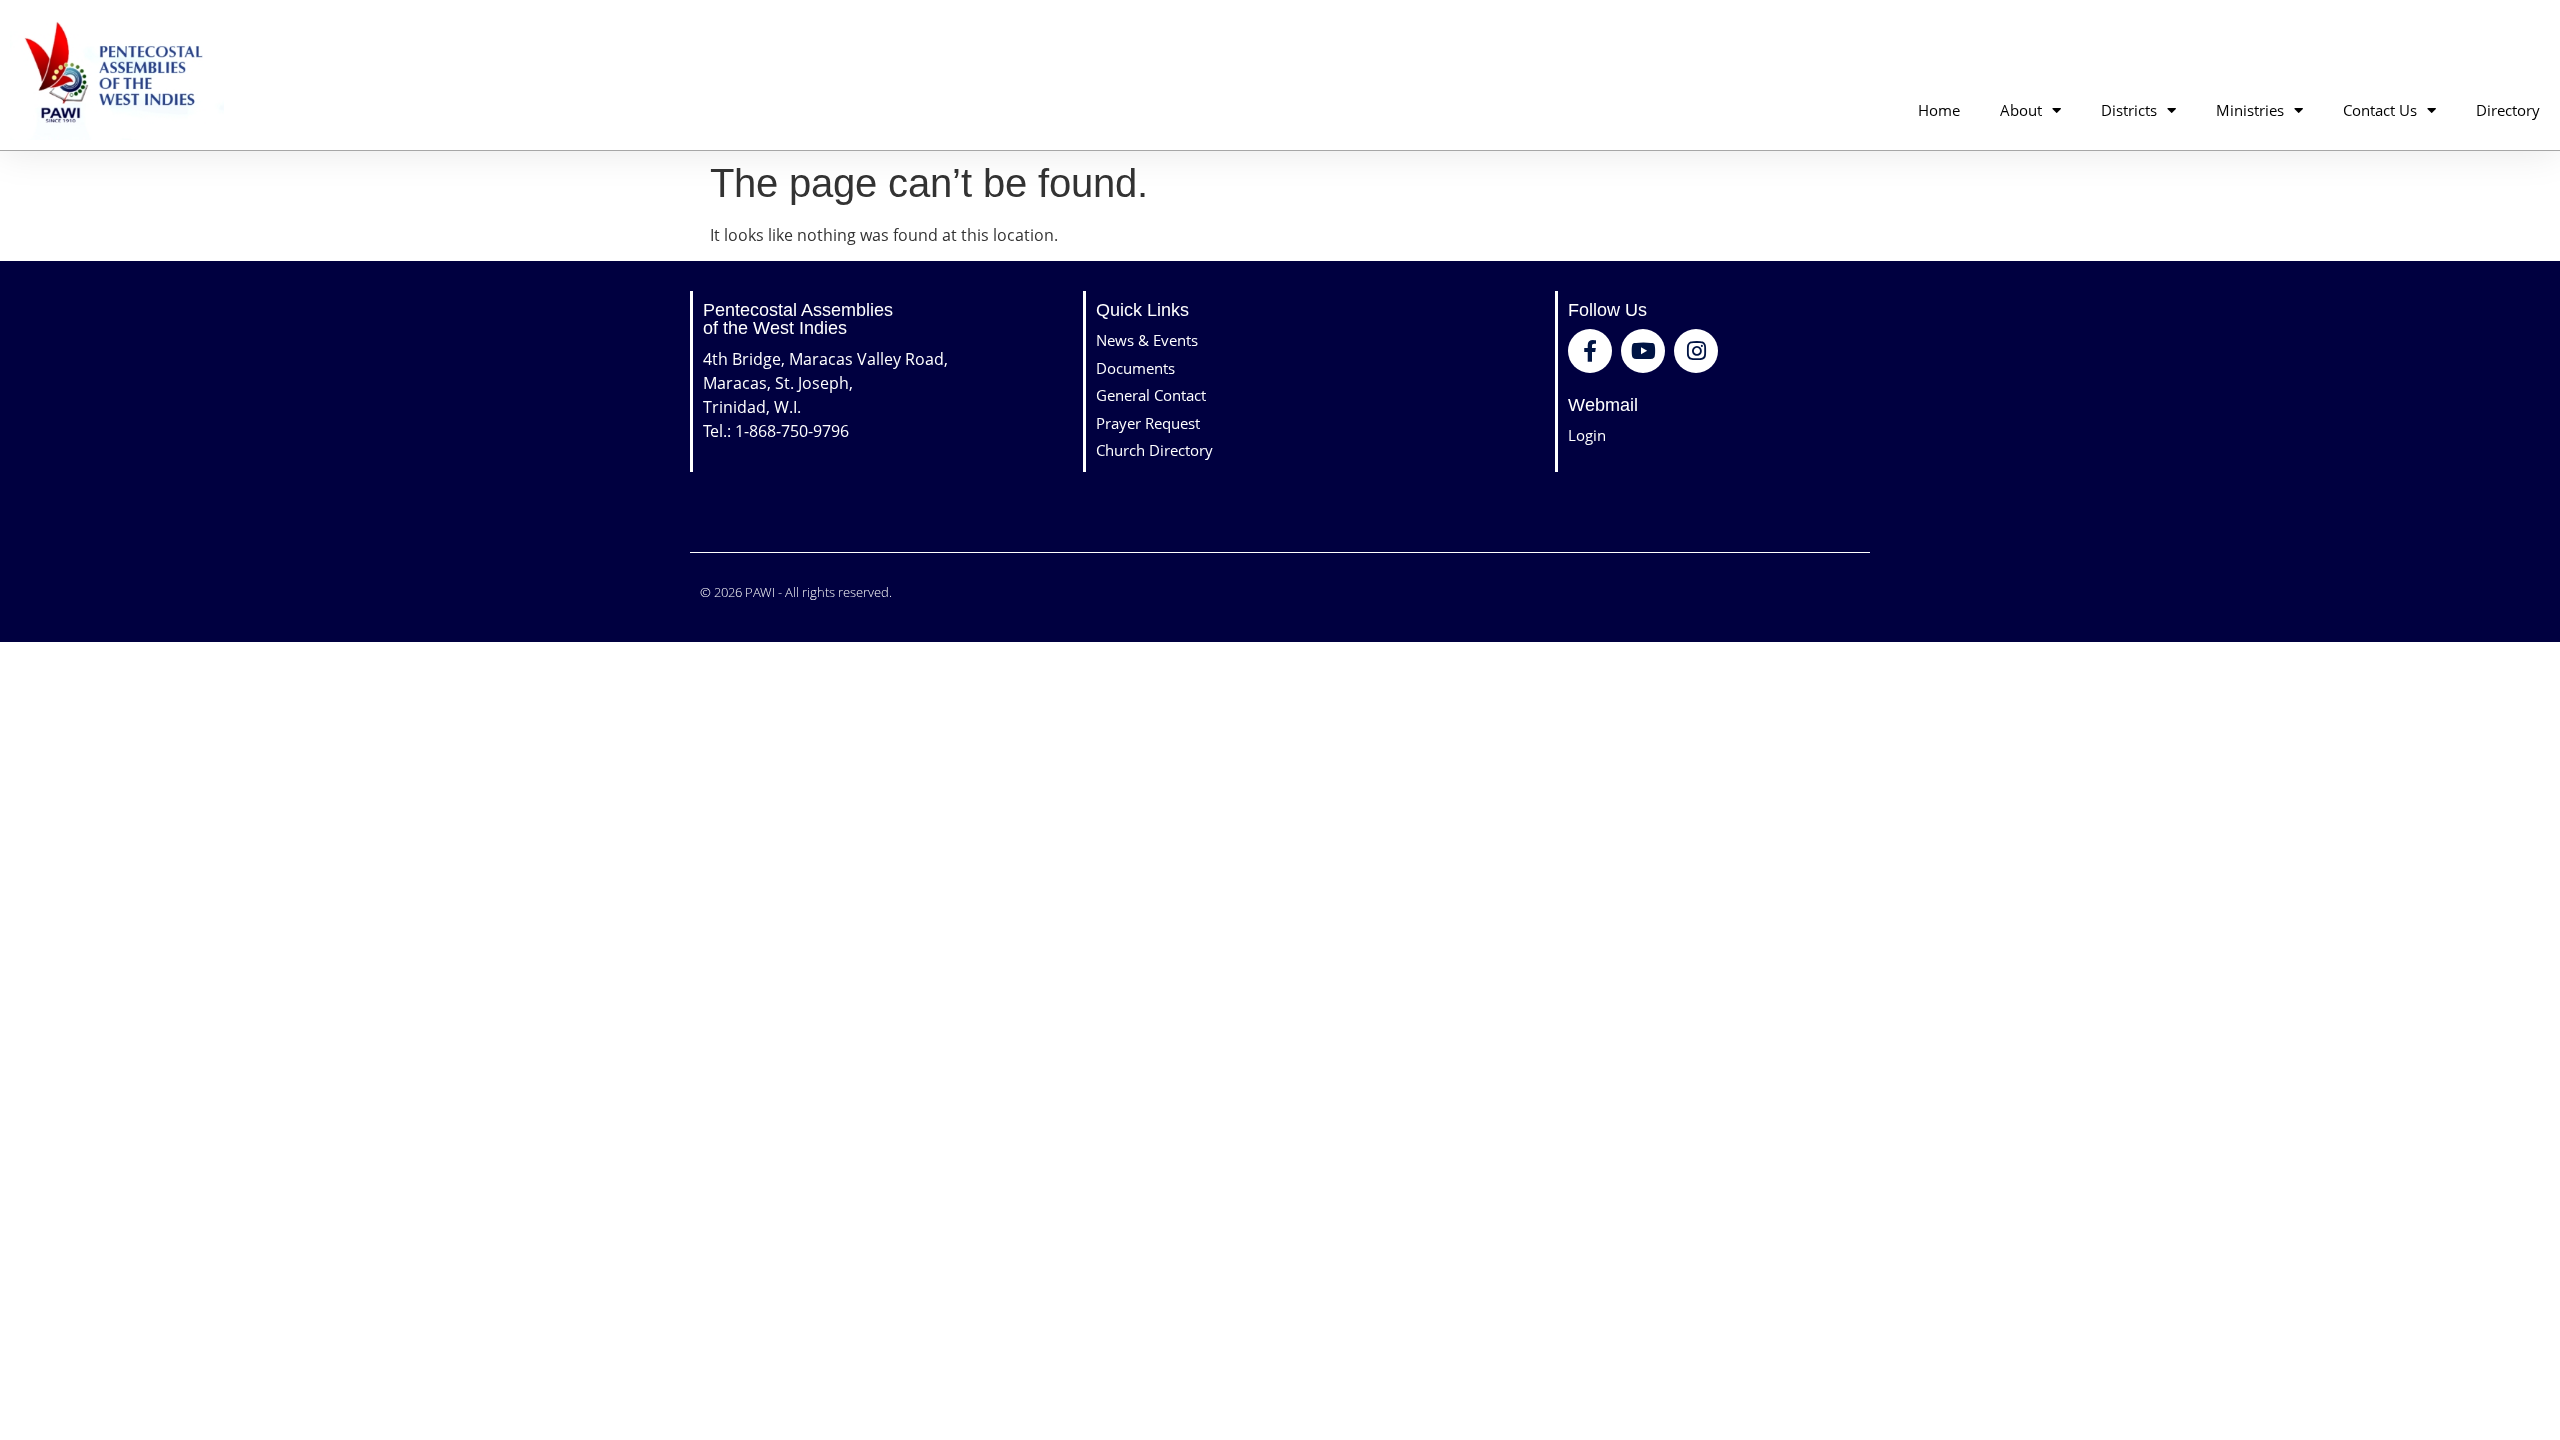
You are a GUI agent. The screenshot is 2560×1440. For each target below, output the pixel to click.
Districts (2129, 110)
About (2021, 110)
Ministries (2250, 110)
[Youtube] (1643, 351)
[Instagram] (1696, 351)
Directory (2508, 110)
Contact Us (2380, 110)
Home (1939, 110)
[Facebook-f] (1590, 351)
